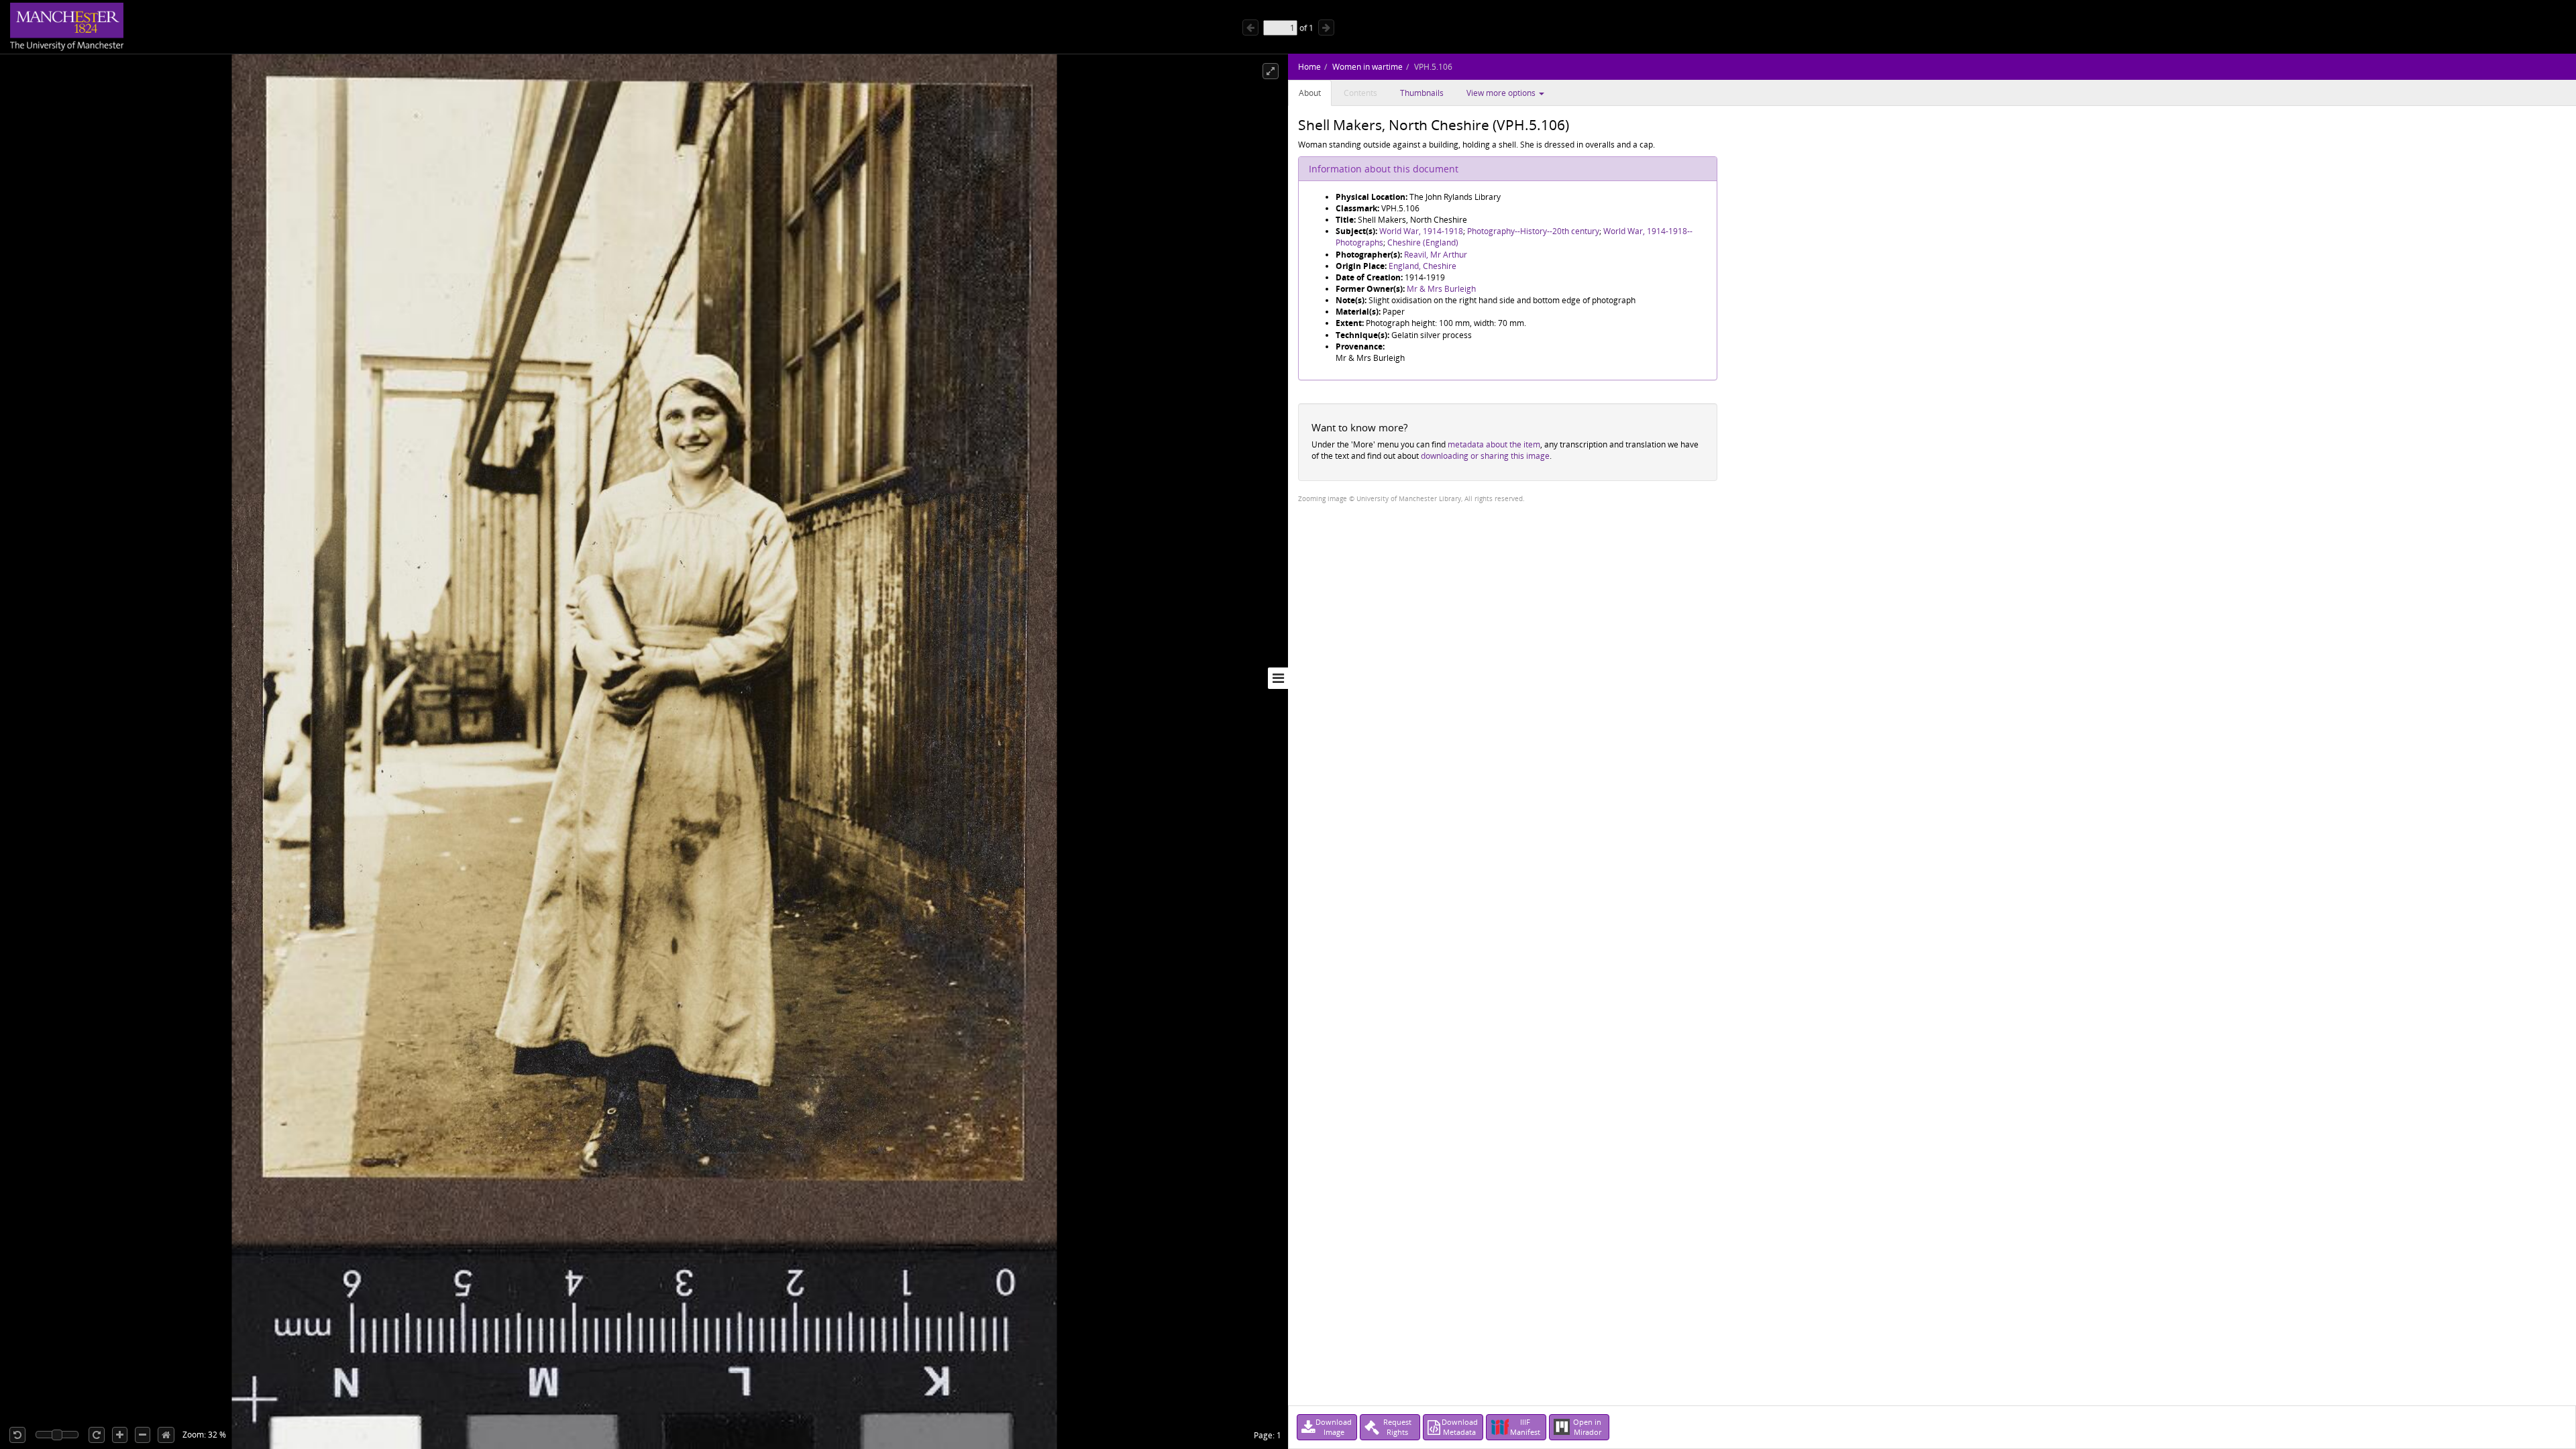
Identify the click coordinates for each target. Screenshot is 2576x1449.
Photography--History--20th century (1533, 231)
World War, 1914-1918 (1421, 231)
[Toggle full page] (1271, 71)
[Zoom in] (120, 1435)
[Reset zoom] (166, 1435)
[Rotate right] (97, 1435)
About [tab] (1310, 93)
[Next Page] (1326, 28)
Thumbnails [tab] (1422, 93)
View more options (1502, 93)
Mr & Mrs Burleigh (1441, 289)
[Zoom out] (143, 1435)
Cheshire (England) (1423, 243)
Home (1309, 67)
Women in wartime (1367, 67)
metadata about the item (1494, 444)
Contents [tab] (1360, 93)
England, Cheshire (1423, 266)
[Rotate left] (17, 1435)
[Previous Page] (1250, 28)
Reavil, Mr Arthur (1436, 255)
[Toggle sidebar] (1278, 678)
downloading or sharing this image (1485, 456)
